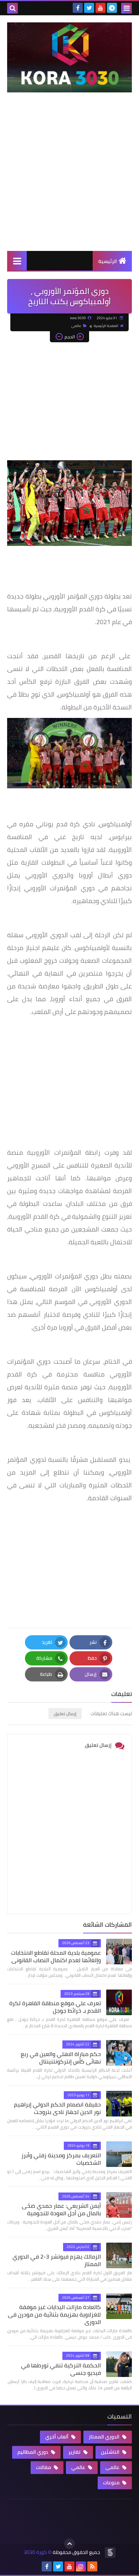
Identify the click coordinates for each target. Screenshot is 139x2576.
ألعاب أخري (57, 2437)
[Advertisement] (69, 179)
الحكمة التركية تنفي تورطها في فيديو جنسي (61, 2369)
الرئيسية (108, 261)
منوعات (112, 2483)
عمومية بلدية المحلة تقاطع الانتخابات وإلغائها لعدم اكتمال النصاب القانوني (56, 1956)
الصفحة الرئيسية (106, 326)
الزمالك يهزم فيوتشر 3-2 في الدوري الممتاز (57, 2260)
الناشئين (111, 2452)
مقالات (44, 2467)
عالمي (79, 2467)
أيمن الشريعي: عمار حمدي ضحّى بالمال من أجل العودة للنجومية (61, 2209)
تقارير (75, 2452)
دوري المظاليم (33, 2452)
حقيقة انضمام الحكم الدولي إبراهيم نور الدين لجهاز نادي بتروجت (57, 2108)
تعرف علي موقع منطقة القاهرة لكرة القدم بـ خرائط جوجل (55, 2007)
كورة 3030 (35, 2552)
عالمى (76, 326)
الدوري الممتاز (105, 2437)
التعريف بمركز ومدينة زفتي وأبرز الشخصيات (61, 2159)
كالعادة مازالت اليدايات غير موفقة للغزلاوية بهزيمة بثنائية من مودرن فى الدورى (54, 2314)
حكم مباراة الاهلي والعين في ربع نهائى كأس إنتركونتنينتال (61, 2058)
